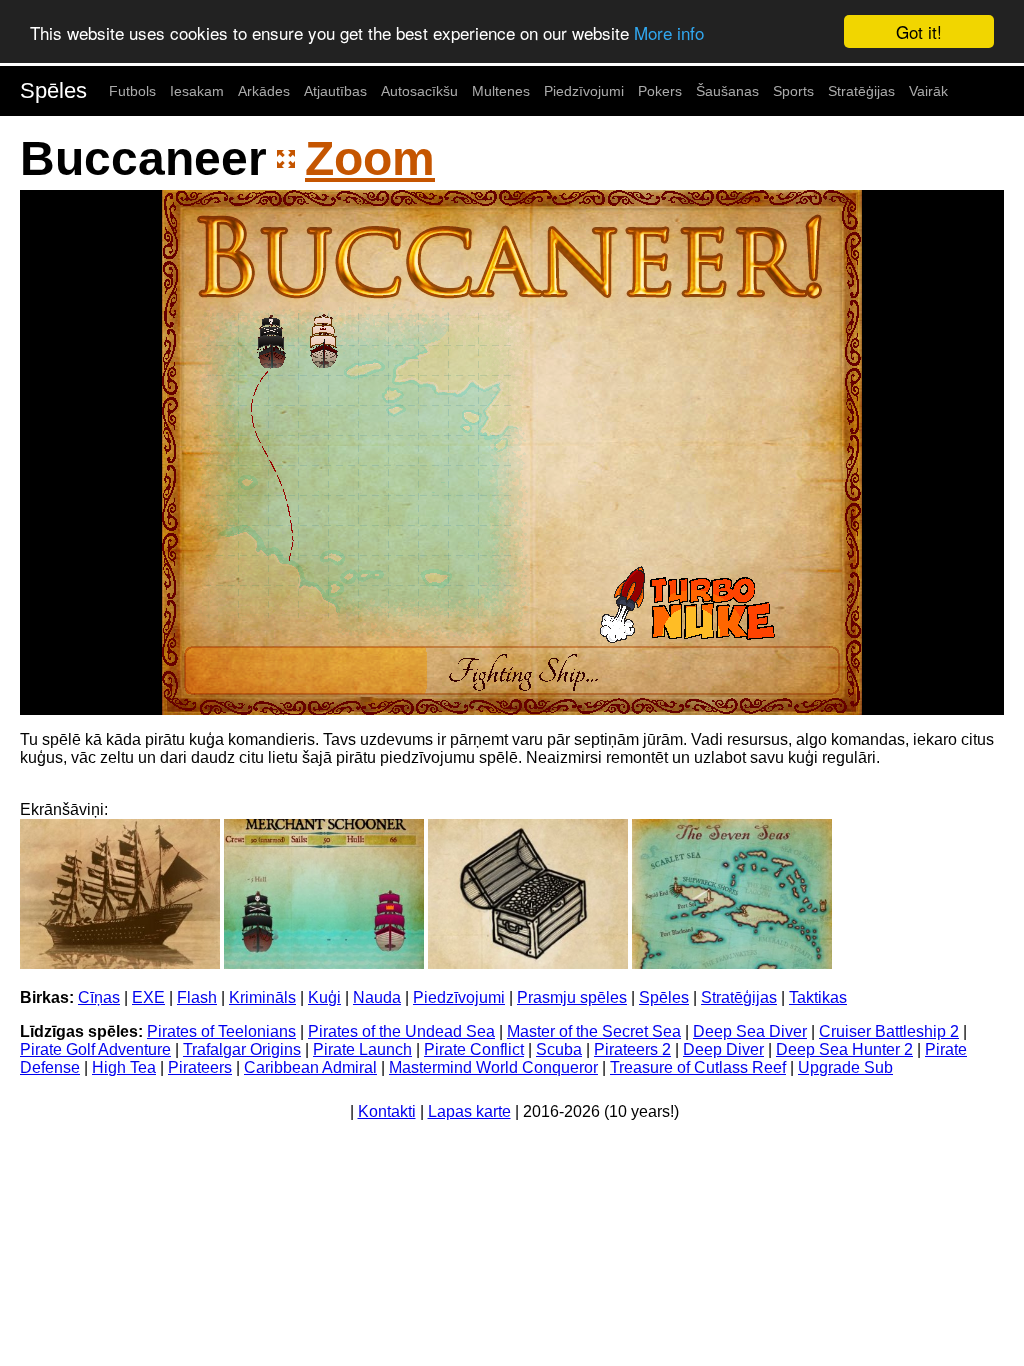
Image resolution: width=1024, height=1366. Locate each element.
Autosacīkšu (419, 91)
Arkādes (264, 91)
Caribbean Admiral (310, 1067)
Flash (197, 997)
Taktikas (818, 997)
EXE (148, 997)
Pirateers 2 (632, 1049)
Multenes (501, 91)
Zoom (370, 158)
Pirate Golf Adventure (95, 1049)
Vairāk (928, 91)
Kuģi (324, 997)
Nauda (377, 997)
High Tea (124, 1067)
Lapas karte (469, 1111)
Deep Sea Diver (750, 1031)
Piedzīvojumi (584, 91)
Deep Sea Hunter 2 (844, 1049)
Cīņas (99, 997)
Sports (793, 91)
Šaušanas (727, 91)
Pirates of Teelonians (221, 1031)
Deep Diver (723, 1049)
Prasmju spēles (572, 997)
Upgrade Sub (845, 1067)
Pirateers (200, 1067)
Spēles (53, 90)
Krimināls (262, 997)
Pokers (660, 91)
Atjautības (335, 91)
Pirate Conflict (474, 1049)
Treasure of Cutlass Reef (698, 1067)
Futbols (132, 91)
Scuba (559, 1049)
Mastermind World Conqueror (493, 1067)
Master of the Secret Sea (594, 1031)
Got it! (919, 31)
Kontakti (387, 1111)
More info (669, 32)
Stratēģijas (861, 91)
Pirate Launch (362, 1049)
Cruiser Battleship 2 (889, 1031)
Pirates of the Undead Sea (401, 1031)
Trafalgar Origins (242, 1049)
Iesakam (197, 91)
